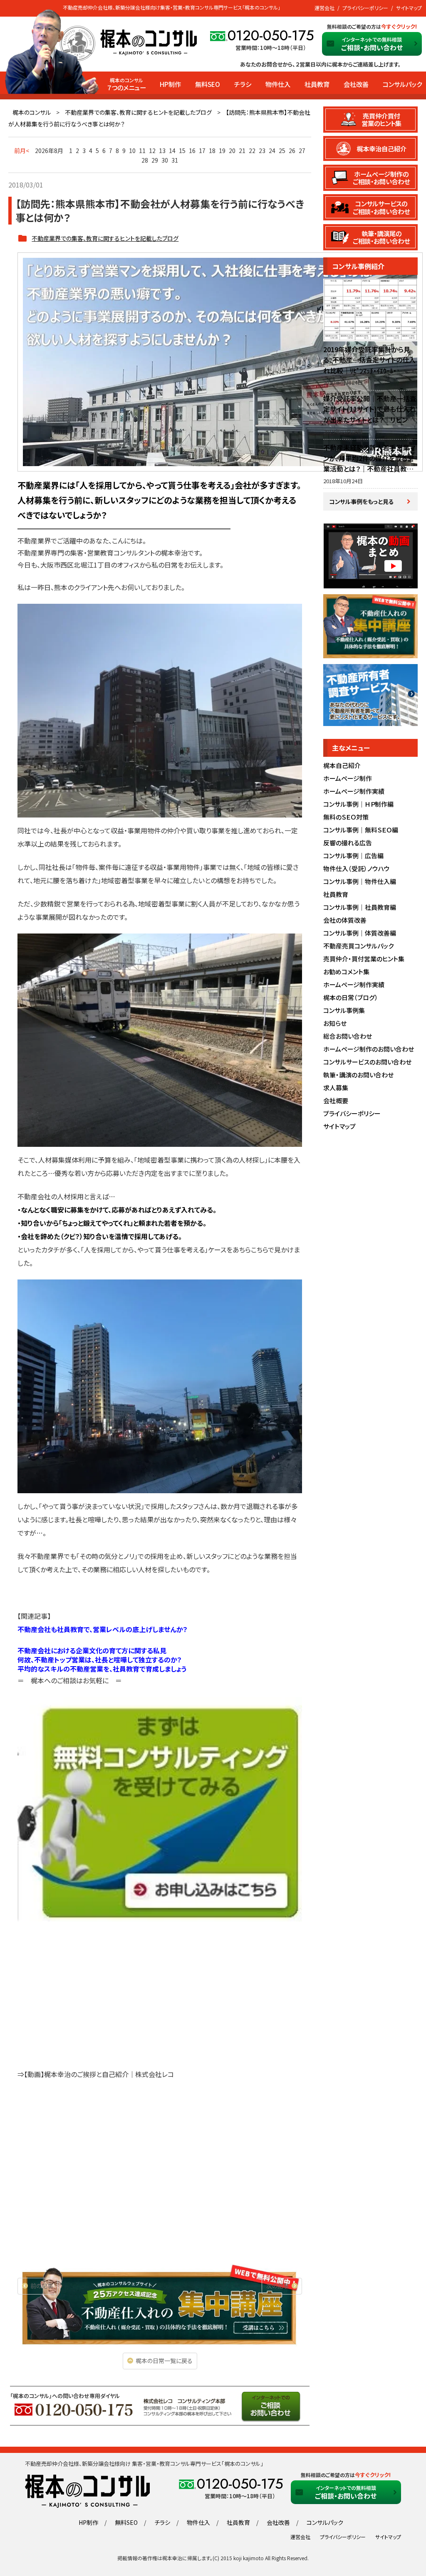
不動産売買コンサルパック (358, 946)
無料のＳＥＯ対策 (346, 817)
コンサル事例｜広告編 (353, 856)
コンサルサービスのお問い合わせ (367, 1062)
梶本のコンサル (32, 112)
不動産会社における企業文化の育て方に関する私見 (92, 1650)
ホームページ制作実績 (354, 791)
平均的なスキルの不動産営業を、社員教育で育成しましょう (102, 1669)
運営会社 (324, 8)
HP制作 (170, 84)
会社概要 (336, 1100)
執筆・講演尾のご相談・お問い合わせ (381, 237)
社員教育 (317, 84)
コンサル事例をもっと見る (362, 501)
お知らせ (335, 1023)
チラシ (243, 84)
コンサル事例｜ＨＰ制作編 (358, 804)
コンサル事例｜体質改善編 (360, 933)
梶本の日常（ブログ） (351, 997)
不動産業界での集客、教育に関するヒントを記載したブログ (138, 112)
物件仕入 (278, 84)
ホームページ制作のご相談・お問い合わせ (381, 178)
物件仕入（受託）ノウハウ (357, 868)
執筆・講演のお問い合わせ (358, 1075)
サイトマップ (409, 8)
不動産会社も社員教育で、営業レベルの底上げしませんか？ (103, 1629)
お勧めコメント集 (346, 972)
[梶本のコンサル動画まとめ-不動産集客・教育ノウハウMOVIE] (370, 584)
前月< (22, 151)
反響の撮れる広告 (348, 843)
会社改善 (356, 84)
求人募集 (336, 1088)
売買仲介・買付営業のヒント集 (364, 959)
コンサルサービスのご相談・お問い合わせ (381, 207)
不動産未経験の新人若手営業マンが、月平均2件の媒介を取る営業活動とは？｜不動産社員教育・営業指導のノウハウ (370, 463)
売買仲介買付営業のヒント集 (381, 119)
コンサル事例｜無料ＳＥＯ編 (361, 830)
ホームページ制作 (348, 778)
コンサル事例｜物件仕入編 (360, 881)
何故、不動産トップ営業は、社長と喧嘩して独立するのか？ (100, 1660)
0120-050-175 (271, 36)
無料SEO (208, 84)
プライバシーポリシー (365, 8)
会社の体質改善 (345, 920)
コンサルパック (402, 84)
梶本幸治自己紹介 (381, 148)
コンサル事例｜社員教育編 (360, 907)
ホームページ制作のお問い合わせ (369, 1049)
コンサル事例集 (344, 1010)
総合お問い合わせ (348, 1036)
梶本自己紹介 (342, 765)
